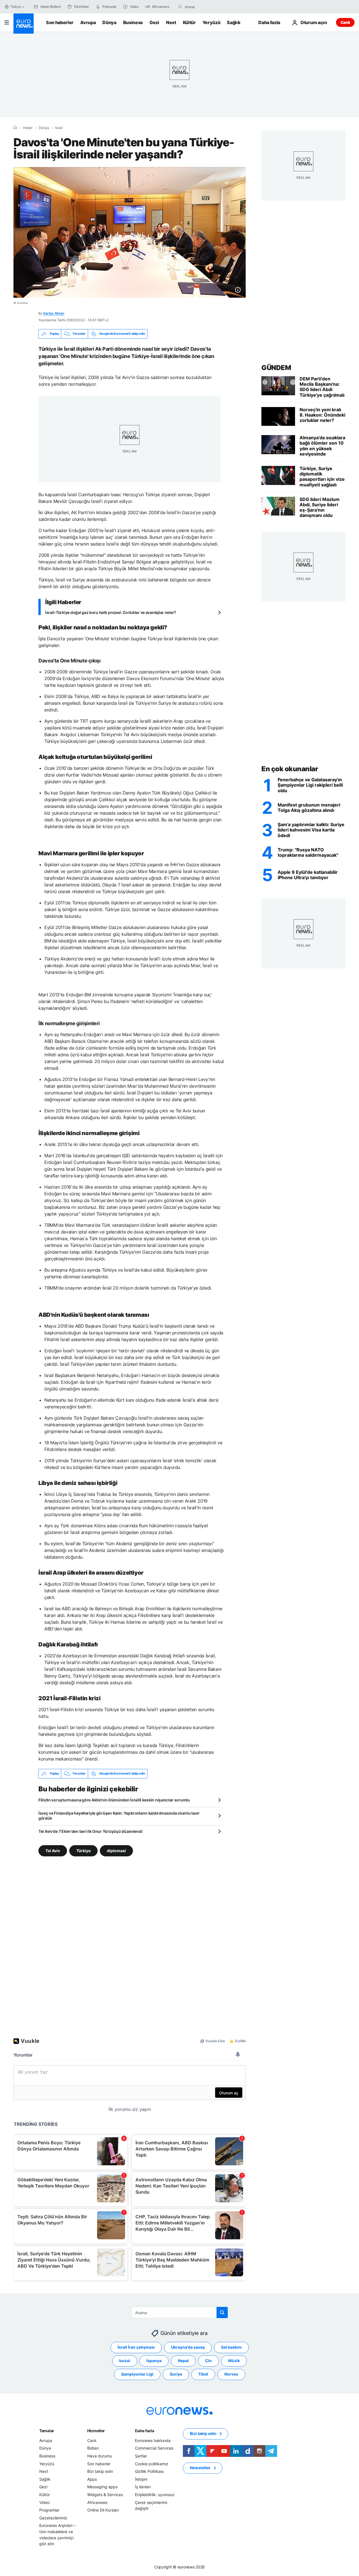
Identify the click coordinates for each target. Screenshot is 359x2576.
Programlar (49, 2510)
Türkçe (16, 7)
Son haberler (60, 22)
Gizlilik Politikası (149, 2471)
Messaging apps (102, 2487)
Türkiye (83, 1850)
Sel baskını (231, 2347)
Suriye (176, 2374)
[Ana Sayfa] (15, 128)
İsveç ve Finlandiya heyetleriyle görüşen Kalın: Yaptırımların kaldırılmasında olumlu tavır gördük (119, 1816)
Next (171, 22)
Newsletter (200, 2468)
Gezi (154, 22)
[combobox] (208, 7)
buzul (125, 2361)
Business (133, 22)
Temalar (47, 2431)
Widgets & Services (105, 2495)
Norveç (231, 2374)
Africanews (97, 2502)
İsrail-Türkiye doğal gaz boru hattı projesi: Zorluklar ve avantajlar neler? (111, 612)
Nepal (183, 2361)
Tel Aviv (53, 1850)
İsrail (59, 128)
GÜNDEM (276, 368)
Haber (28, 128)
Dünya (109, 22)
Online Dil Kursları (103, 2510)
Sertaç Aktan (54, 313)
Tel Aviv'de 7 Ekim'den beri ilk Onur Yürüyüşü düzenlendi (90, 1831)
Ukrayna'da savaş (188, 2347)
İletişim (141, 2479)
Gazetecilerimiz (53, 2518)
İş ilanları (143, 2487)
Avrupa (88, 22)
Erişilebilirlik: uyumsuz (155, 2495)
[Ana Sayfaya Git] (24, 24)
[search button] (180, 7)
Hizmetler (96, 2431)
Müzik (234, 2361)
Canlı (345, 22)
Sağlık (234, 22)
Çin (208, 2361)
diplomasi (116, 1850)
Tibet (203, 2374)
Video (44, 2502)
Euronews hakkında (153, 2440)
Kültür (189, 22)
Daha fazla (144, 2431)
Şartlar (141, 2456)
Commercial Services (154, 2448)
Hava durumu (100, 2456)
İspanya (154, 2361)
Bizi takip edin (100, 2471)
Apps (92, 2479)
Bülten (93, 2448)
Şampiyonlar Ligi (137, 2374)
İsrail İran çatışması (136, 2347)
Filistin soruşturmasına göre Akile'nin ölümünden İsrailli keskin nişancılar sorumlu (114, 1800)
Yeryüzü (211, 22)
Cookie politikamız (152, 2463)
